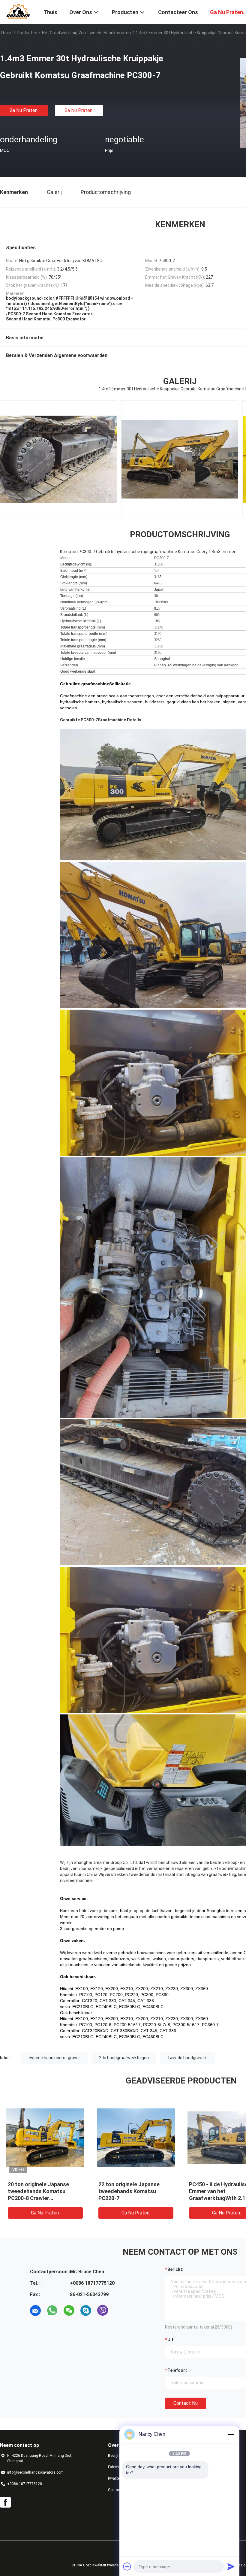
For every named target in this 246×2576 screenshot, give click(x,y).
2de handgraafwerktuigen (124, 2058)
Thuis (6, 33)
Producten (27, 33)
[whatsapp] (52, 2311)
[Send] (231, 2566)
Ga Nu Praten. (24, 110)
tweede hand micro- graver (54, 2058)
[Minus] (231, 2434)
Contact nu (186, 2403)
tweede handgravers (188, 2058)
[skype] (86, 2311)
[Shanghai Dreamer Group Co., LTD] (18, 11)
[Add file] (127, 2566)
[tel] (119, 2311)
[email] (35, 2311)
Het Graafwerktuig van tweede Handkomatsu (86, 33)
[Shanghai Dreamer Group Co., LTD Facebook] (5, 2502)
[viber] (103, 2311)
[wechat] (69, 2311)
